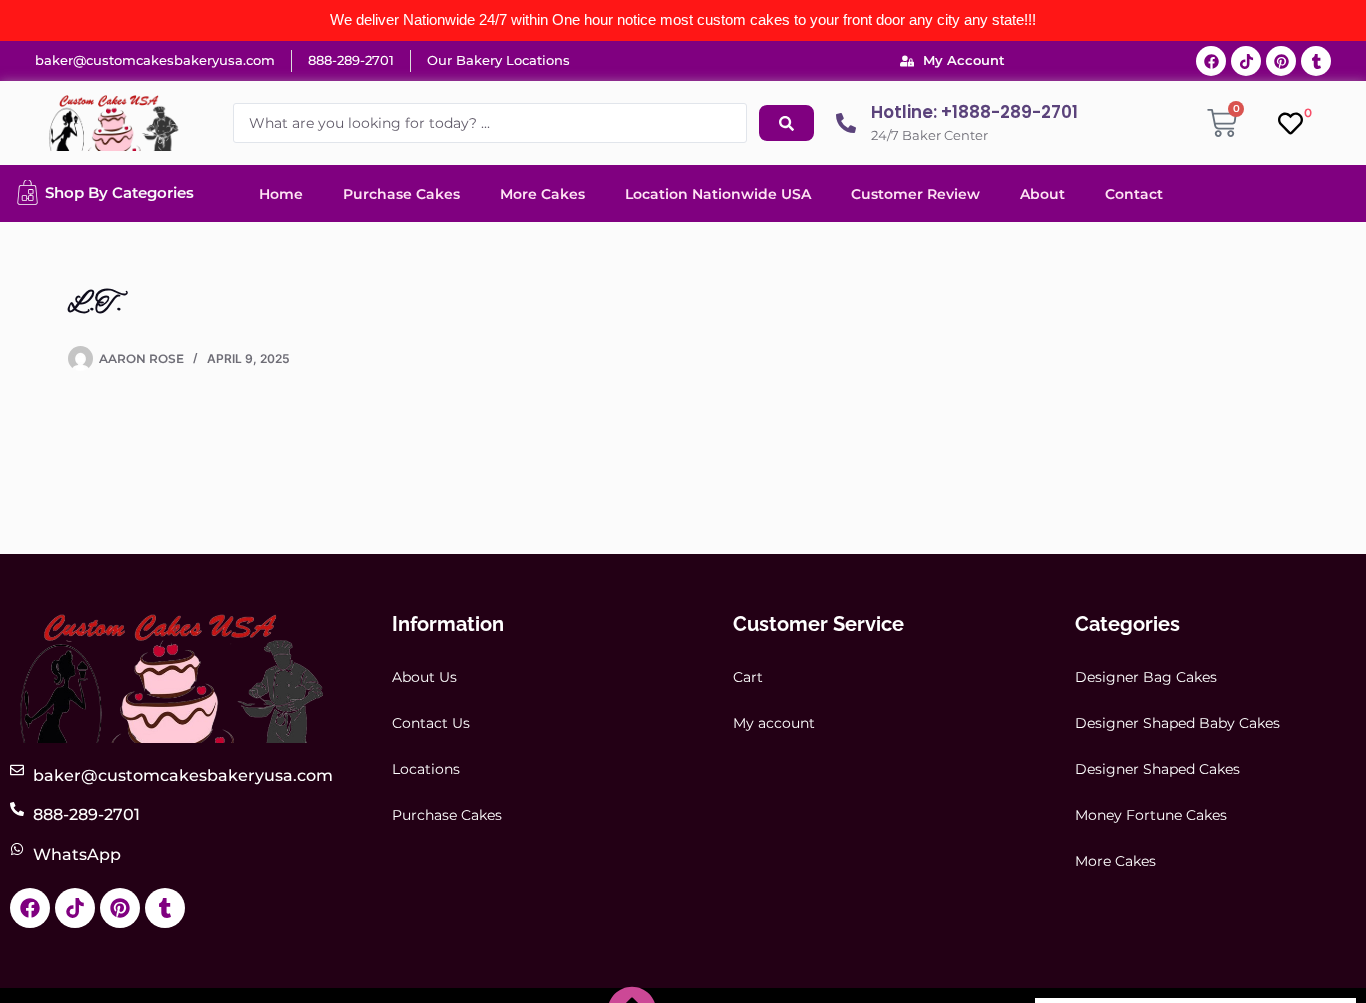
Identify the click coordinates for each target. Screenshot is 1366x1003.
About (1042, 194)
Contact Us (431, 723)
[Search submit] (786, 123)
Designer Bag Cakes (1146, 677)
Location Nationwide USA (718, 194)
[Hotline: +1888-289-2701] (846, 123)
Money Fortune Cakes (1151, 815)
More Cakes (542, 194)
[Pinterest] (1281, 61)
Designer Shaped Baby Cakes (1177, 723)
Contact (1134, 194)
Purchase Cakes (401, 194)
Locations (426, 769)
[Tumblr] (1316, 61)
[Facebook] (1211, 61)
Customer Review (915, 194)
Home (281, 194)
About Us (424, 677)
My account (774, 723)
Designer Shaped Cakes (1157, 769)
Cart (748, 677)
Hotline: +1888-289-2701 (974, 112)
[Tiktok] (1246, 61)
